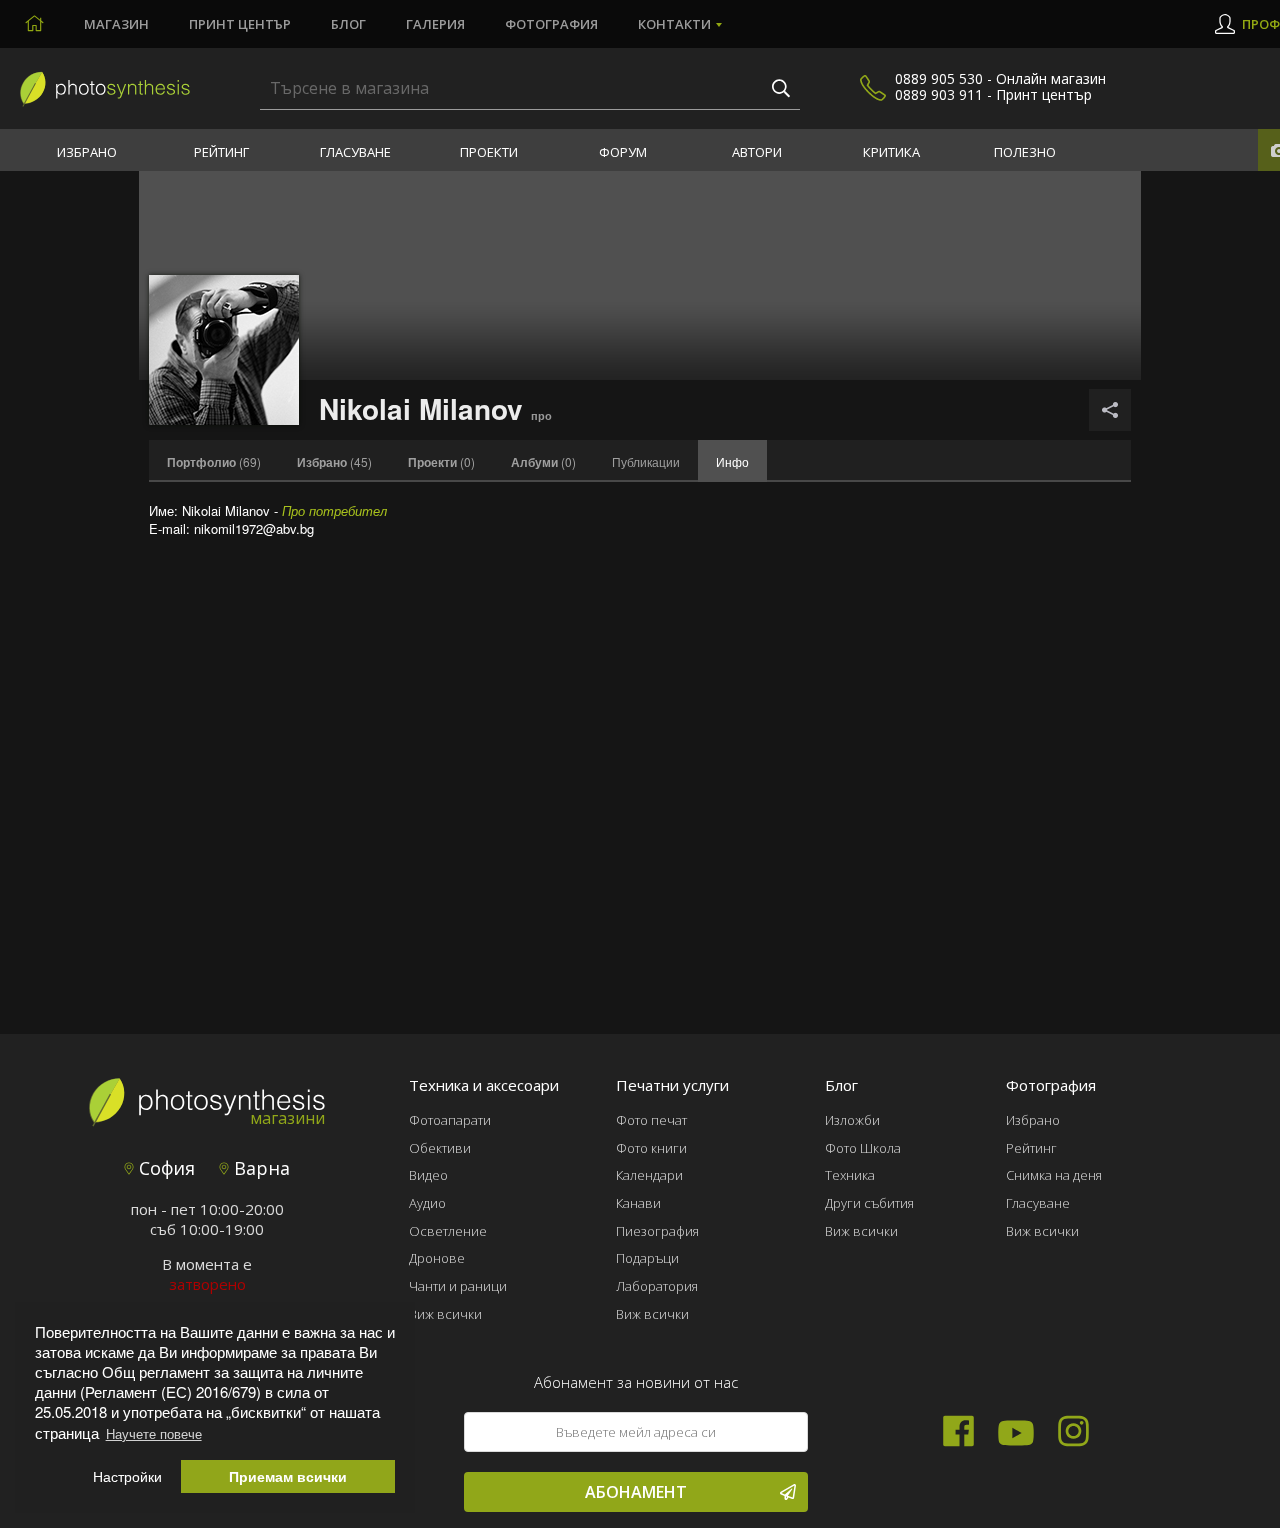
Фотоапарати (450, 1120)
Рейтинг (221, 152)
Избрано (87, 152)
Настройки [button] (127, 1476)
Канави (638, 1203)
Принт (240, 24)
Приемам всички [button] (288, 1476)
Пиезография (657, 1231)
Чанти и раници (458, 1286)
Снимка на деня (1054, 1175)
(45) (334, 462)
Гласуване (355, 152)
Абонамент (636, 1492)
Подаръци (647, 1258)
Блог (348, 24)
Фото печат (651, 1120)
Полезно (1025, 152)
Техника (850, 1175)
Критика (891, 152)
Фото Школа (863, 1148)
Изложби (852, 1120)
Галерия (435, 24)
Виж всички (445, 1314)
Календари (649, 1175)
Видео (428, 1175)
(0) (441, 462)
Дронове (437, 1258)
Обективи (440, 1148)
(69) (214, 462)
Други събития (869, 1203)
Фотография (551, 24)
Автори (757, 152)
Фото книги (651, 1148)
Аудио (427, 1203)
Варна (259, 1168)
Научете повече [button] (154, 1433)
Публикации (646, 461)
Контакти (674, 24)
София (164, 1168)
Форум (623, 152)
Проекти (489, 152)
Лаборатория (657, 1286)
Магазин (116, 24)
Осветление (448, 1231)
